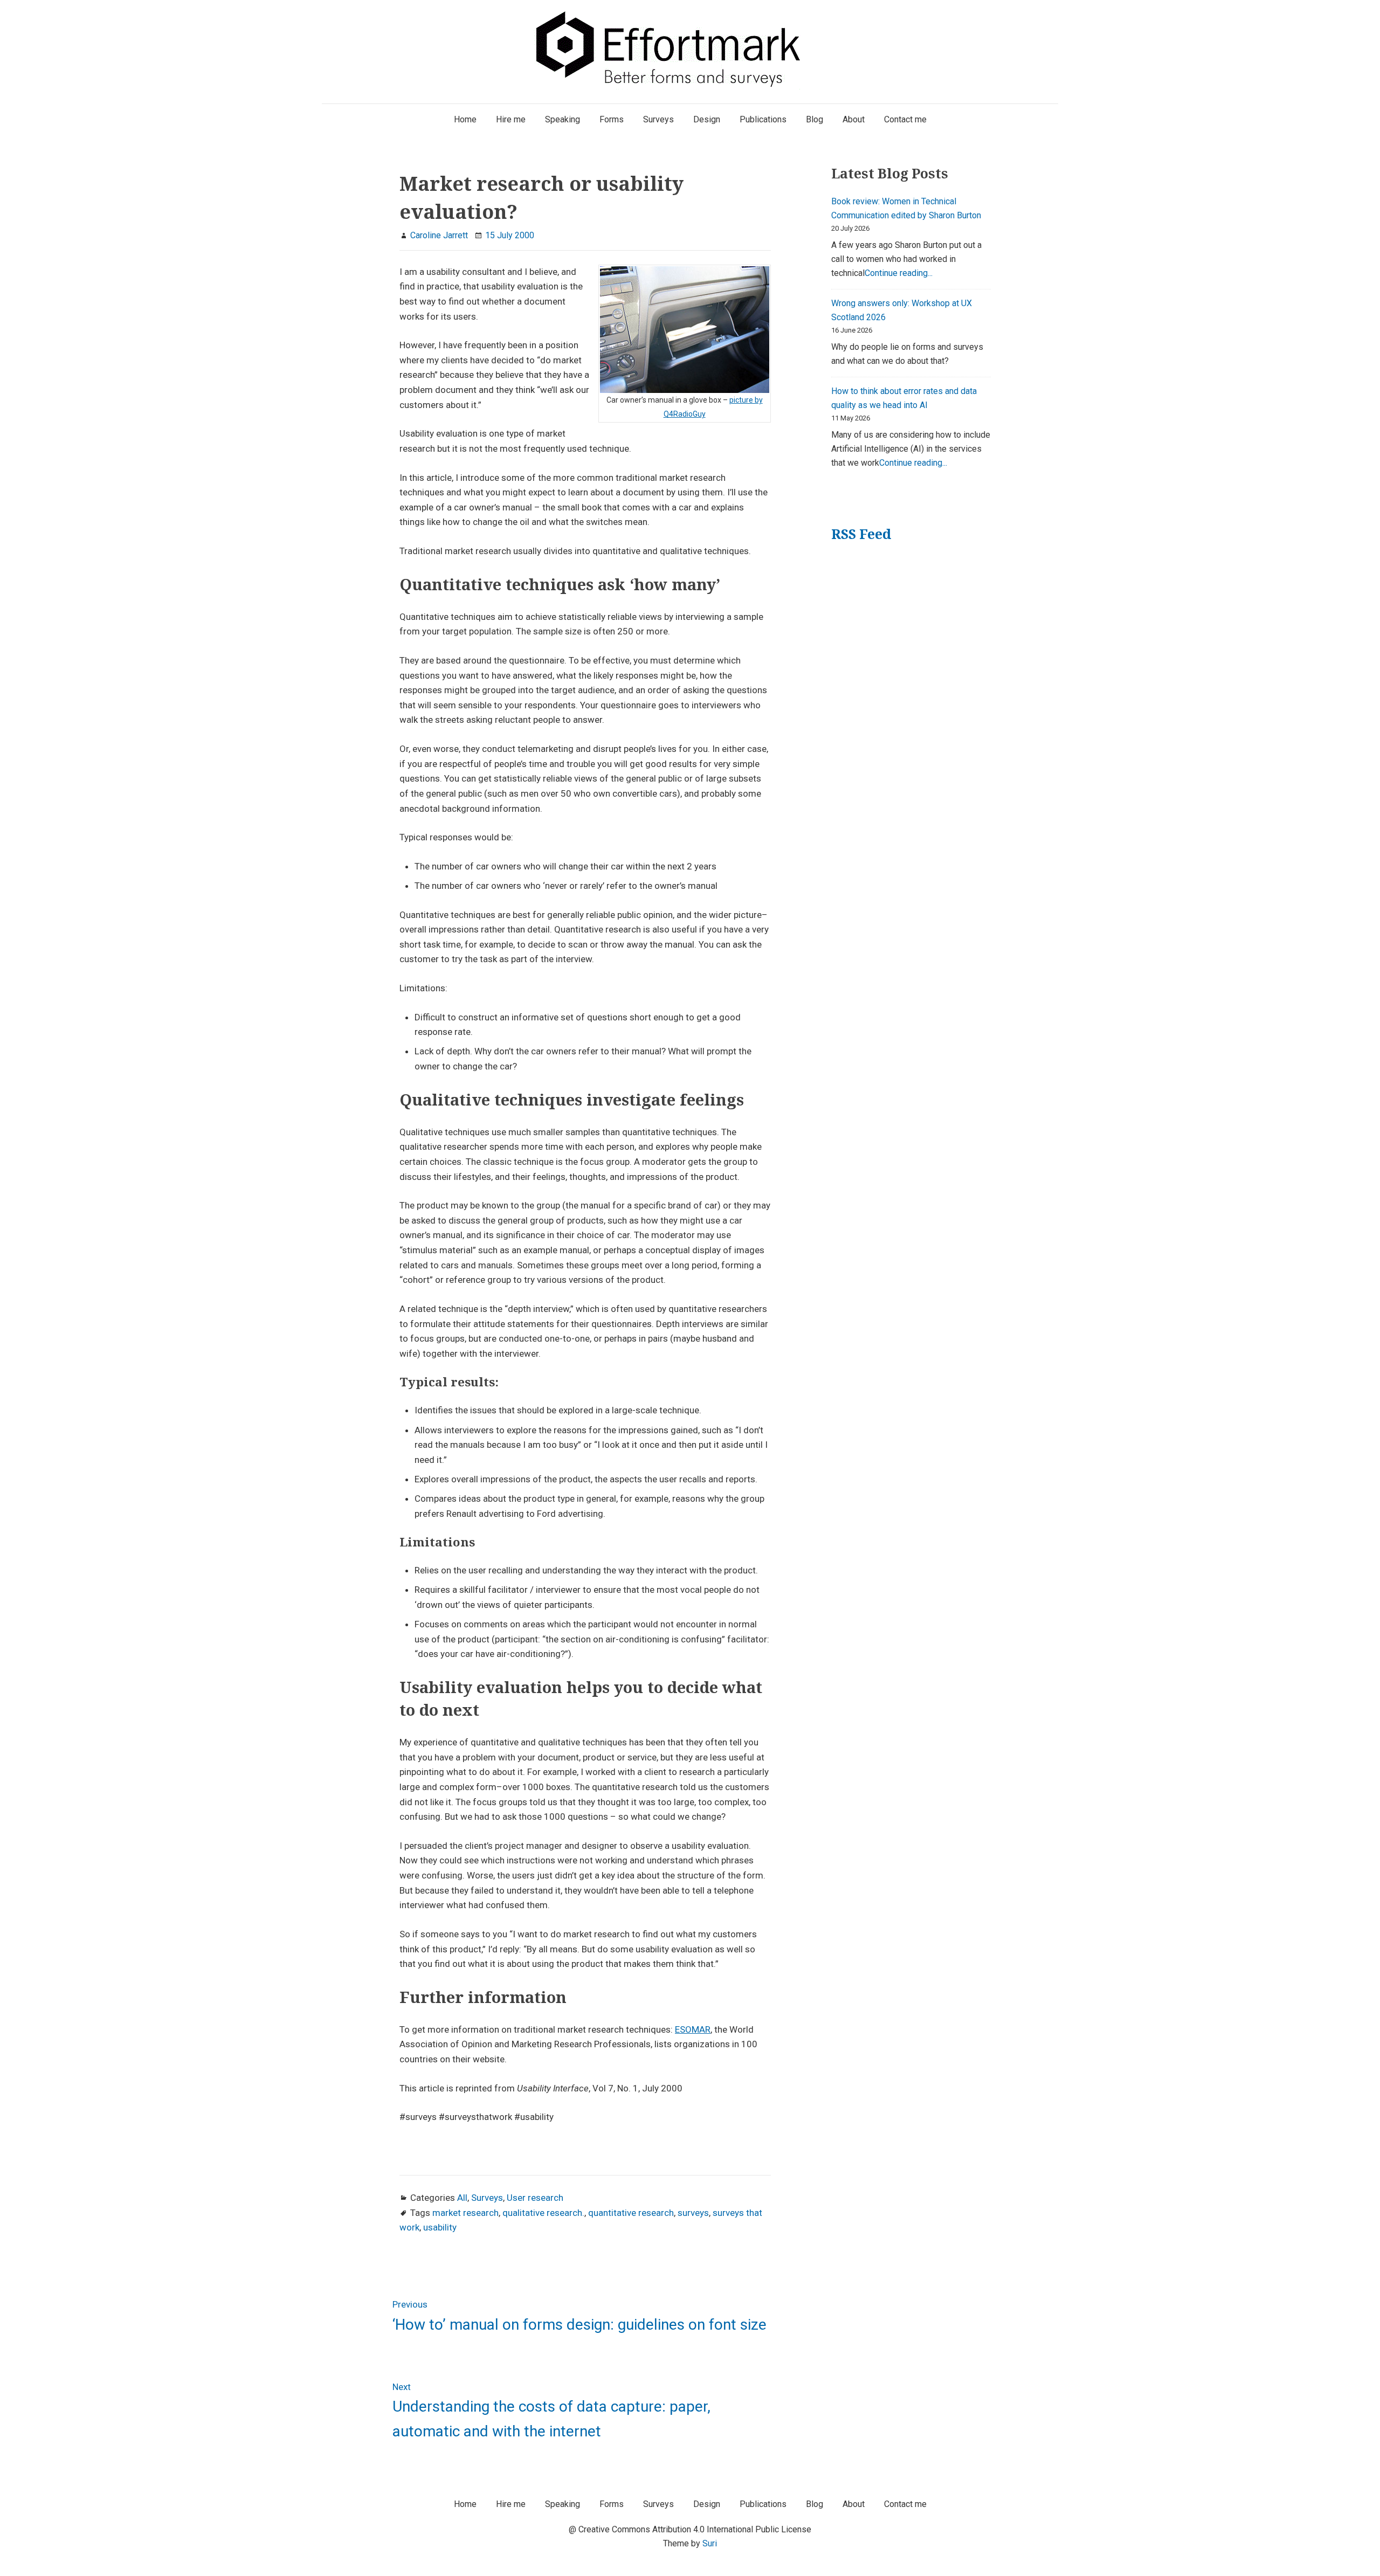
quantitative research (631, 2213)
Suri (710, 2543)
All (462, 2198)
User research (535, 2198)
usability (440, 2227)
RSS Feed (861, 534)
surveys (693, 2213)
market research (465, 2213)
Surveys (487, 2198)
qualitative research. (543, 2213)
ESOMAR (693, 2029)
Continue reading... (899, 273)
